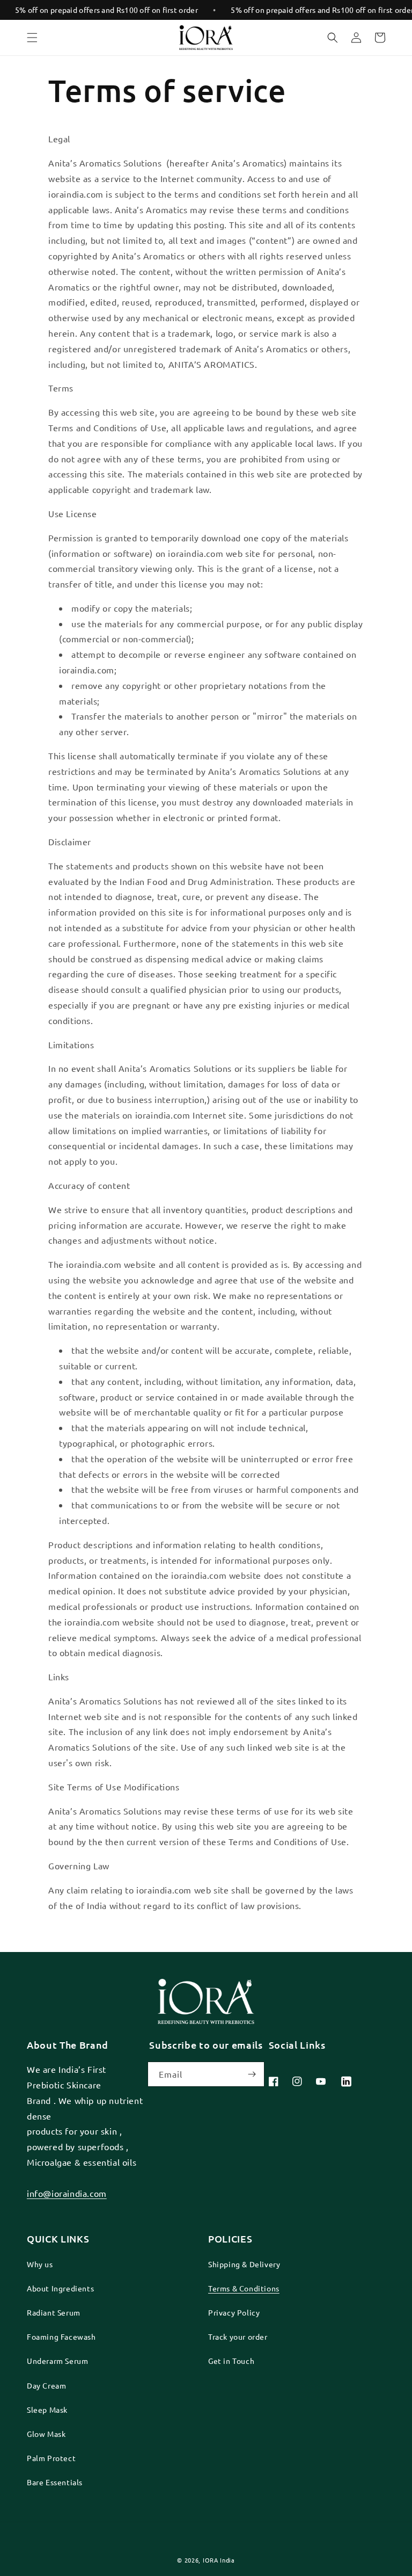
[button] (32, 38)
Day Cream (46, 2385)
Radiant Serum (54, 2312)
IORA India (219, 2560)
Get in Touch (231, 2361)
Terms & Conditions (244, 2288)
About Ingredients (60, 2288)
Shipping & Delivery (244, 2264)
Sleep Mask (47, 2410)
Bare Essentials (55, 2482)
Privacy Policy (234, 2312)
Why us (40, 2264)
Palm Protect (51, 2458)
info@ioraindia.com (67, 2193)
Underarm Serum (57, 2361)
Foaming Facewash (61, 2336)
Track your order (238, 2336)
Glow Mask (46, 2434)
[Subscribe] (252, 2074)
